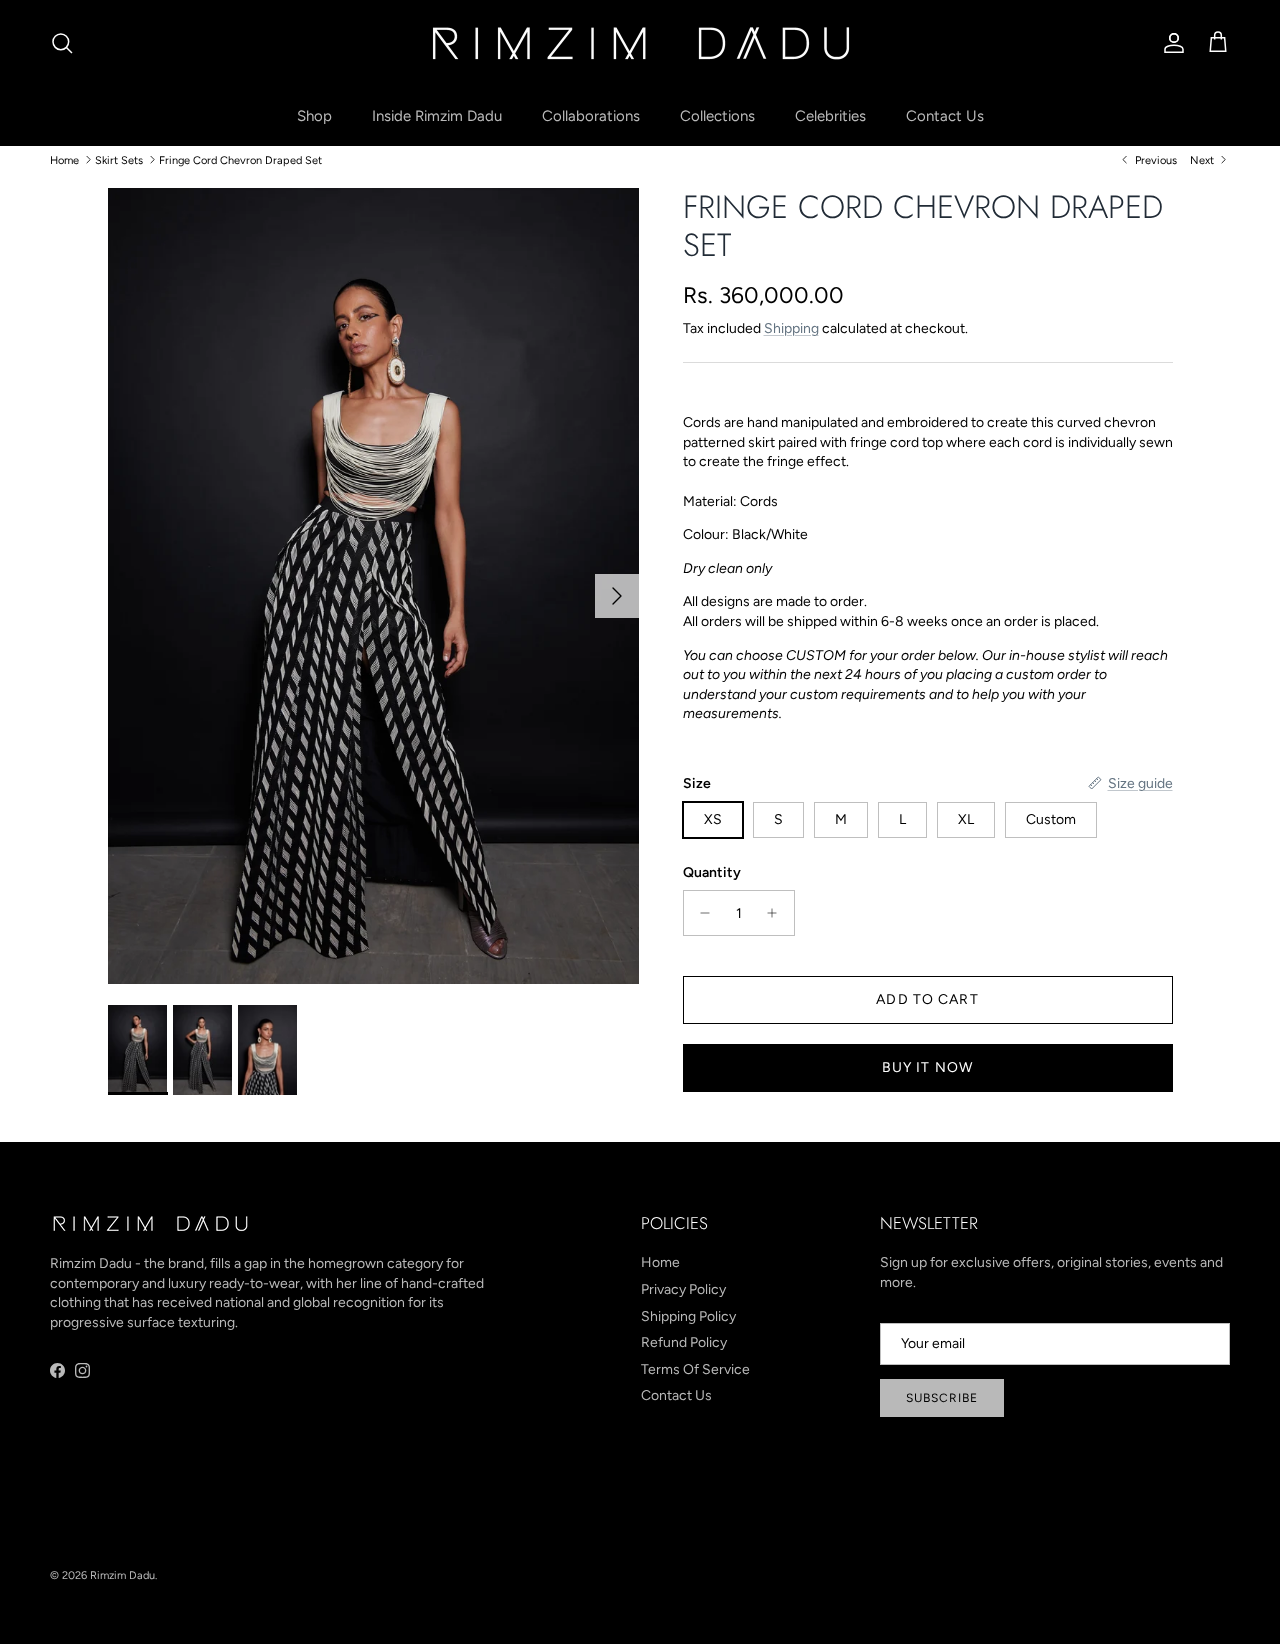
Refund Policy (684, 1342)
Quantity (712, 872)
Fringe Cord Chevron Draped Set (240, 159)
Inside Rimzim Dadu (437, 116)
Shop (314, 116)
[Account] (1170, 43)
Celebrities (830, 116)
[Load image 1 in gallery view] (373, 586)
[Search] (62, 43)
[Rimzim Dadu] (640, 43)
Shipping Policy (688, 1316)
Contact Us (945, 116)
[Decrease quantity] (700, 913)
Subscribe (942, 1398)
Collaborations (591, 116)
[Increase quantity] (777, 913)
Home (64, 159)
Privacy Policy (683, 1289)
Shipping (791, 328)
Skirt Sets (119, 159)
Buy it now (927, 1067)
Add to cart (927, 999)
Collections (717, 116)
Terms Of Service (695, 1369)
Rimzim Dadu (122, 1575)
